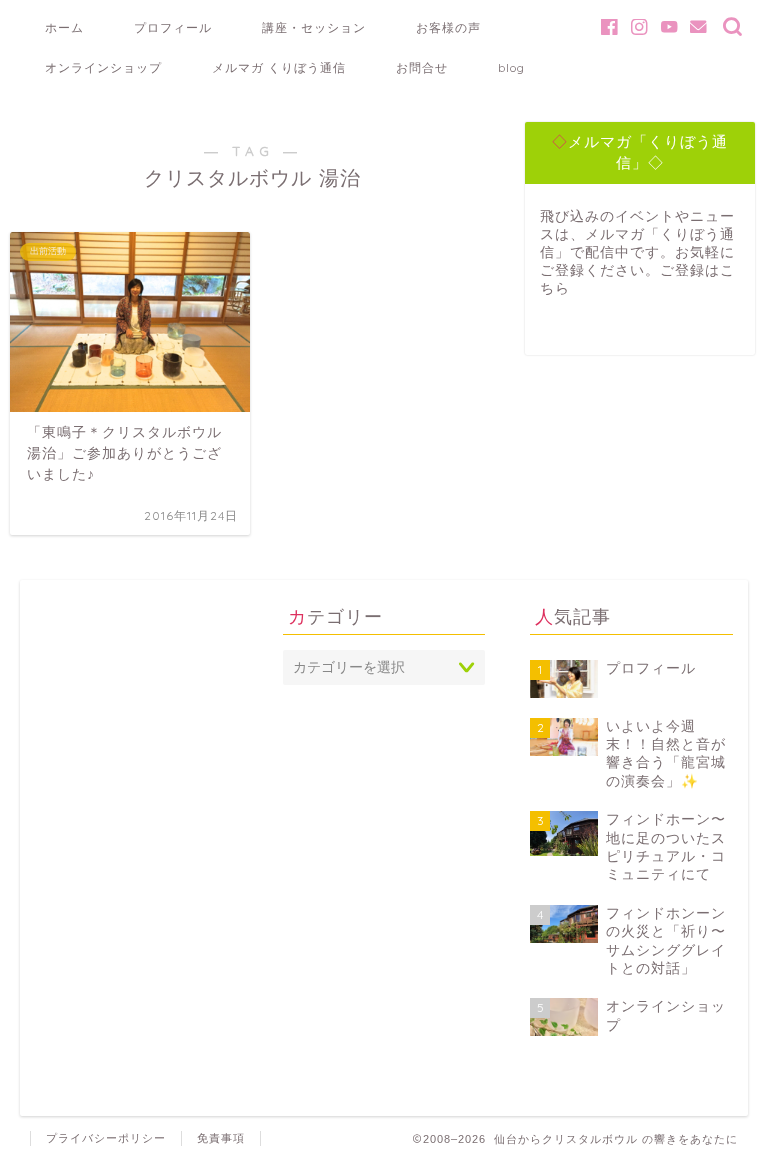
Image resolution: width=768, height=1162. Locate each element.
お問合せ (422, 67)
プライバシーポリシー (106, 1138)
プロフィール (173, 27)
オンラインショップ (103, 67)
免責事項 (221, 1138)
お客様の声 (448, 27)
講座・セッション (314, 27)
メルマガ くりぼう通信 (279, 67)
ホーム (64, 27)
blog (511, 67)
